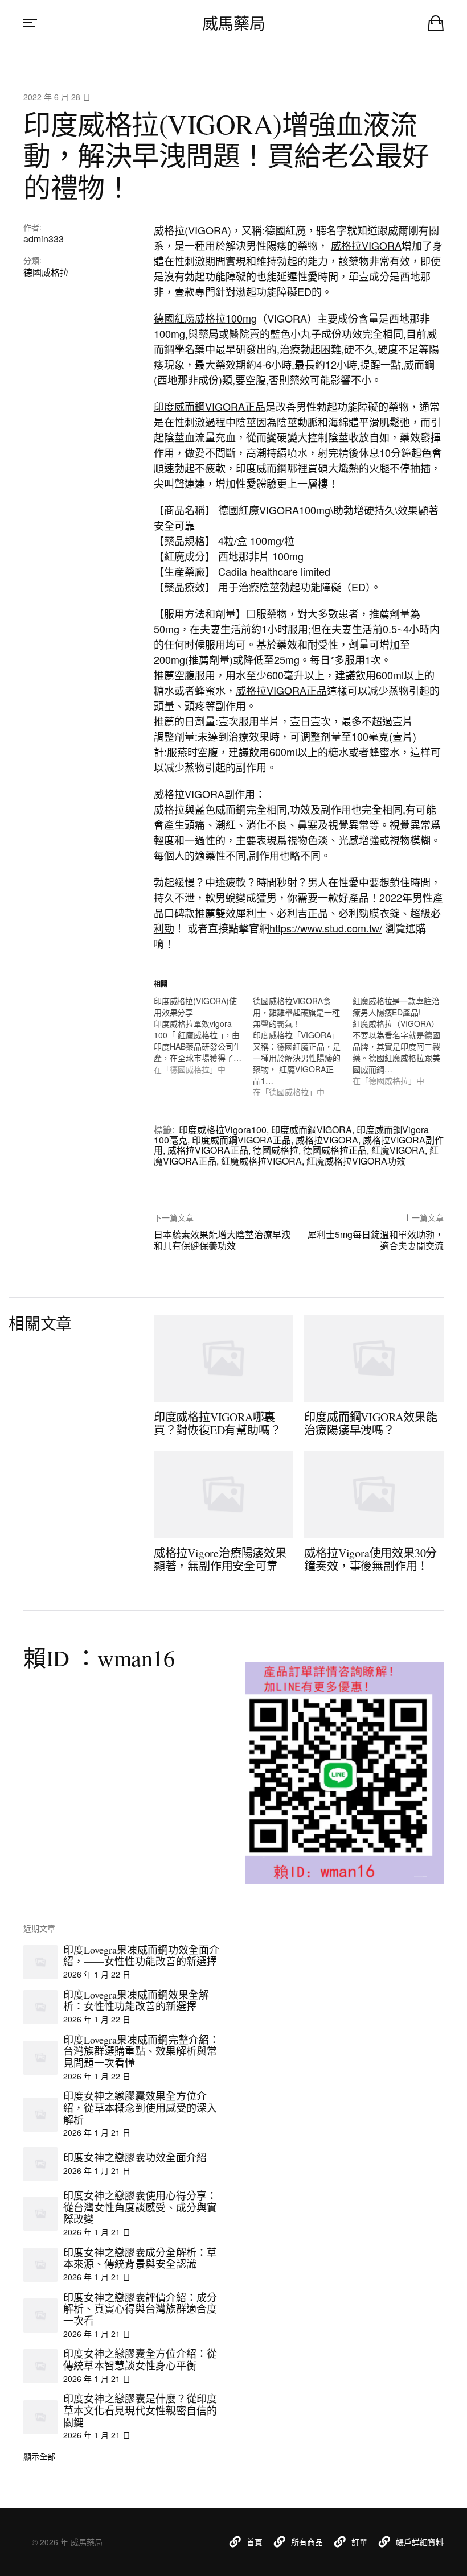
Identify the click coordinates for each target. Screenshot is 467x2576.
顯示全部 (39, 2456)
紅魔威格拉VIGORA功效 (356, 1161)
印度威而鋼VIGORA (312, 1130)
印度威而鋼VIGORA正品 (210, 406)
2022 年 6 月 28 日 (57, 97)
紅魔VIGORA (398, 1150)
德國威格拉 (46, 272)
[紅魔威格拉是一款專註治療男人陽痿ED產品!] (402, 1041)
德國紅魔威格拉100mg (205, 318)
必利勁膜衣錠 (369, 913)
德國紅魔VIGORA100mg (274, 510)
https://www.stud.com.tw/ (326, 928)
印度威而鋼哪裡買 (277, 468)
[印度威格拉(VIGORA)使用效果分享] (204, 1035)
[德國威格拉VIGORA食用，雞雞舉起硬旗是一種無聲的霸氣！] (303, 1046)
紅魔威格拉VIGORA (261, 1161)
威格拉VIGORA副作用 (204, 794)
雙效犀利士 (241, 913)
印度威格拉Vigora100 (223, 1130)
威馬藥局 (234, 23)
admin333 (44, 239)
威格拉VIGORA (366, 245)
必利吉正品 (302, 913)
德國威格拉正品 (335, 1150)
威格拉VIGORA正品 (281, 690)
